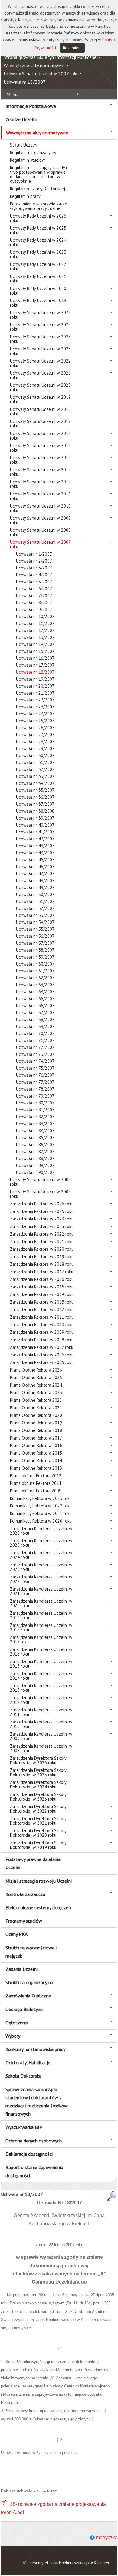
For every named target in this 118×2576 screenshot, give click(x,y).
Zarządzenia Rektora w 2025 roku (42, 1211)
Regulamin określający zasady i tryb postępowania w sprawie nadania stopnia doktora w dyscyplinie (38, 174)
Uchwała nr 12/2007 (35, 630)
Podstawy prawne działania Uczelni (33, 1863)
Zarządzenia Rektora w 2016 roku (42, 1279)
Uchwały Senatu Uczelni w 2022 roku (40, 363)
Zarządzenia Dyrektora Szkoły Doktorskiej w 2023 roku (38, 1797)
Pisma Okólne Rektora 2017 (36, 1438)
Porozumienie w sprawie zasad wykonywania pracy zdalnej (39, 206)
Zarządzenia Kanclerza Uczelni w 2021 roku (41, 1591)
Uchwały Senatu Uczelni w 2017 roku (40, 424)
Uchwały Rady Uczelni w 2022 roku (38, 266)
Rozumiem (72, 48)
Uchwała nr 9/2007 (34, 609)
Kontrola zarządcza (25, 1894)
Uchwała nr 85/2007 (35, 1138)
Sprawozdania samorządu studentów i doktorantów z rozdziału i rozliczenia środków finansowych (37, 2102)
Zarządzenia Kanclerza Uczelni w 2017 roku (41, 1639)
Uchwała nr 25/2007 (35, 721)
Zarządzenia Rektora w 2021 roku (42, 1241)
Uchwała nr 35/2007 (35, 790)
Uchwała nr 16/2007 (35, 658)
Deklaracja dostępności (29, 2154)
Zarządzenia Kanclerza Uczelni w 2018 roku (41, 1627)
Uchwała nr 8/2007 (34, 603)
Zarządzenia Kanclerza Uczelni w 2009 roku (41, 1736)
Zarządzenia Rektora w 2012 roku (42, 1309)
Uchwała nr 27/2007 (35, 735)
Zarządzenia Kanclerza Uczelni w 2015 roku (41, 1664)
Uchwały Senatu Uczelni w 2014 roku (40, 460)
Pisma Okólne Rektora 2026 (36, 1370)
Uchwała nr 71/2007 (35, 1040)
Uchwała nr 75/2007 (35, 1068)
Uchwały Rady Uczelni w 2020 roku (38, 291)
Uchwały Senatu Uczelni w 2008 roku (40, 532)
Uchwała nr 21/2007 (35, 693)
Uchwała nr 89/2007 (35, 1165)
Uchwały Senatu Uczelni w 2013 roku (40, 472)
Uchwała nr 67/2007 (35, 1012)
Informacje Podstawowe (31, 106)
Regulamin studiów (28, 160)
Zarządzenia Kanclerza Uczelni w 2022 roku (41, 1579)
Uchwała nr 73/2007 (35, 1054)
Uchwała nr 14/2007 (35, 644)
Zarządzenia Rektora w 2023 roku (42, 1226)
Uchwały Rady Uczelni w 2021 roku (38, 279)
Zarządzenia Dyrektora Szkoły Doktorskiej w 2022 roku (38, 1809)
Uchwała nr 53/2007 (35, 915)
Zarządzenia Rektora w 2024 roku (42, 1219)
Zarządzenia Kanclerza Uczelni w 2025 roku (41, 1543)
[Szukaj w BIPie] (111, 2196)
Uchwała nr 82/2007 (35, 1117)
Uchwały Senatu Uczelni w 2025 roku (40, 327)
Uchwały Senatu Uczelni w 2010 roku (40, 508)
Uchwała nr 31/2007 (35, 762)
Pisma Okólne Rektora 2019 (36, 1423)
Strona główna (19, 57)
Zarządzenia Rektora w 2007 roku (42, 1347)
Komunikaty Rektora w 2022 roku (41, 1506)
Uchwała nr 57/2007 (35, 943)
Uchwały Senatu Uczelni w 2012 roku (40, 484)
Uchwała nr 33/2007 (35, 776)
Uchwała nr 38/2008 (35, 811)
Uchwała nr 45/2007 (35, 860)
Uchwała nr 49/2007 (35, 887)
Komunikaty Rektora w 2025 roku (41, 1498)
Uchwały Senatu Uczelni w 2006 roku (40, 1182)
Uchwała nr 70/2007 (35, 1033)
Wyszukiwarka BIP (24, 2127)
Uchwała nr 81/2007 (35, 1110)
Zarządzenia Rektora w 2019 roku (42, 1257)
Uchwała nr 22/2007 (35, 700)
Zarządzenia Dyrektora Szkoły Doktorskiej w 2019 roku (38, 1845)
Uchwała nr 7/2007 (34, 596)
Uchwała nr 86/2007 (35, 1145)
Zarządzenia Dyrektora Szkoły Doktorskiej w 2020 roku (38, 1833)
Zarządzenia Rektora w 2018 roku (42, 1264)
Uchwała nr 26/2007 (35, 728)
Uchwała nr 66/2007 (35, 1006)
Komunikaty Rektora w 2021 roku (41, 1513)
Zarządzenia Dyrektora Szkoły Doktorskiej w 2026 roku (38, 1760)
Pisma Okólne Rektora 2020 (36, 1415)
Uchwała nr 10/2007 (35, 616)
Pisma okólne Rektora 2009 (36, 1491)
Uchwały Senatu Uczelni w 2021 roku (40, 375)
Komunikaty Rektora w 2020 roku (41, 1521)
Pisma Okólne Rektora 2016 (36, 1445)
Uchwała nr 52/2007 (35, 908)
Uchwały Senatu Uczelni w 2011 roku (40, 496)
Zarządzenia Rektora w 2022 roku (42, 1234)
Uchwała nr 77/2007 (35, 1082)
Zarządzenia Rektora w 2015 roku (42, 1287)
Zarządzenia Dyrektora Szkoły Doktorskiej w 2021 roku (38, 1821)
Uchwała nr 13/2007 (35, 637)
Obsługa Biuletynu (24, 2009)
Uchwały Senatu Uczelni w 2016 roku (40, 436)
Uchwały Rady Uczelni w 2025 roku (38, 230)
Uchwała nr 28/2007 (35, 742)
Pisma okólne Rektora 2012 (36, 1476)
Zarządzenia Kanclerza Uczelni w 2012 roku (41, 1700)
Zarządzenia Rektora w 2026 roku (42, 1204)
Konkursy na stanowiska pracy (35, 2049)
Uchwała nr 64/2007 (35, 992)
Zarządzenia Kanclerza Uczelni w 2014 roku (41, 1676)
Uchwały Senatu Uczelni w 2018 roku (40, 411)
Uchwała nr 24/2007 (35, 714)
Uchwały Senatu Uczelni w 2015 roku (40, 448)
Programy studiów (24, 1921)
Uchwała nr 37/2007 (35, 804)
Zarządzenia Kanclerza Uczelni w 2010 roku (41, 1724)
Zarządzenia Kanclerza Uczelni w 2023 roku (41, 1567)
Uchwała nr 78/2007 (35, 1089)
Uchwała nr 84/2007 (35, 1131)
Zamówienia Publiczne (28, 1996)
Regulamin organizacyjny (33, 152)
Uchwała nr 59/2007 (35, 957)
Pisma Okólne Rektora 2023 (36, 1393)
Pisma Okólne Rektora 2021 (36, 1408)
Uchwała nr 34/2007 (35, 783)
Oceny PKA (16, 1934)
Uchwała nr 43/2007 (35, 846)
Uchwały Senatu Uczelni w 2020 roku (40, 387)
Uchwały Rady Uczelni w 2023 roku (38, 254)
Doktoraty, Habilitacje (28, 2062)
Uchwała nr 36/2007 (35, 797)
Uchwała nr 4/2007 (34, 575)
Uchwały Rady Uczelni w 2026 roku (38, 218)
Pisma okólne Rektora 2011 (36, 1483)
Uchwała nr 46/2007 (35, 867)
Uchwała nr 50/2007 (35, 894)
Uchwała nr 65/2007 (35, 999)
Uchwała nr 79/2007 (35, 1096)
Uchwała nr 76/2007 (35, 1075)
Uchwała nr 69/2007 (35, 1026)
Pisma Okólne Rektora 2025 (36, 1377)
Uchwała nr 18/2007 (25, 82)
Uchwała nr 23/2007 (35, 707)
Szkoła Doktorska (23, 2076)
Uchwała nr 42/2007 (35, 839)
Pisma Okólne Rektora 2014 (36, 1460)
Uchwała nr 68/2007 (35, 1019)
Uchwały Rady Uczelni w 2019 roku (38, 303)
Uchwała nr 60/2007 (35, 964)
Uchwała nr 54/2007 (35, 922)
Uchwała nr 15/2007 (35, 651)
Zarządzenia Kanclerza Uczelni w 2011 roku (41, 1712)
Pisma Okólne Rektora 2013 (36, 1468)
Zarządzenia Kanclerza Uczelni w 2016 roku (41, 1652)
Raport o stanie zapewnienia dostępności (34, 2171)
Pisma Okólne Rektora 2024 (36, 1385)
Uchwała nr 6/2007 (34, 589)
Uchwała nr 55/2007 (35, 929)
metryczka (107, 2537)
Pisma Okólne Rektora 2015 (36, 1453)
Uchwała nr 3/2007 (34, 568)
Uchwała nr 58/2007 (35, 950)
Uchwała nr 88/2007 (35, 1158)
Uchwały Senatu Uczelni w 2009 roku (40, 520)
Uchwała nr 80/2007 (35, 1103)
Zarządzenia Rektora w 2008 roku (42, 1340)
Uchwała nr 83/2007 (35, 1124)
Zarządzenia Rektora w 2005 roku (42, 1362)
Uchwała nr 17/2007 (35, 665)
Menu (12, 94)
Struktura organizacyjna (29, 1982)
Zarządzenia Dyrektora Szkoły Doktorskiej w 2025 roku (38, 1772)
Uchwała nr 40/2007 (35, 825)
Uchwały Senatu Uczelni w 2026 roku (40, 315)
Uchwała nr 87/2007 (35, 1151)
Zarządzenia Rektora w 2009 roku (42, 1332)
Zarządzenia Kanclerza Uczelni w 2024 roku (41, 1555)
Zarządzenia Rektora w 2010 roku (42, 1325)
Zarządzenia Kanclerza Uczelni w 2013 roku (41, 1688)
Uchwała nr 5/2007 (34, 582)
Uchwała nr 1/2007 (34, 554)
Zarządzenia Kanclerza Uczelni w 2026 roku (41, 1531)
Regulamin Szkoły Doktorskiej (38, 189)
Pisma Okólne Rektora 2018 (36, 1430)
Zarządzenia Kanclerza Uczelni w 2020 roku (41, 1603)
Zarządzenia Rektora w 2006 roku (42, 1355)
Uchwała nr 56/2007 (35, 936)
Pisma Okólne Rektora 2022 (36, 1400)
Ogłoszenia (17, 2023)
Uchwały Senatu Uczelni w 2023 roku (40, 351)
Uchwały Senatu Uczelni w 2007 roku (41, 73)
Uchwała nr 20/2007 (35, 686)
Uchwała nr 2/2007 (34, 561)
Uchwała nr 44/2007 (35, 853)
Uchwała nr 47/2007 (35, 874)
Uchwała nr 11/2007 (35, 623)
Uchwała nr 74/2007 (35, 1061)
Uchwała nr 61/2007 (35, 971)
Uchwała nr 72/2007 (35, 1047)
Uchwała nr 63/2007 (35, 985)
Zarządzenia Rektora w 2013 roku (42, 1302)
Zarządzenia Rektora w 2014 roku (42, 1294)
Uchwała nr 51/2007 (35, 901)
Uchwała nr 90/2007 (35, 1172)
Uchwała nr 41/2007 (35, 832)
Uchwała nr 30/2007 (35, 755)
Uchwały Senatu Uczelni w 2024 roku (40, 339)
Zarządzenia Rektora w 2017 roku (42, 1272)
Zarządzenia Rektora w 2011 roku (42, 1317)
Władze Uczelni (21, 119)
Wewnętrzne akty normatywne (35, 65)
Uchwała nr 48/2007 (35, 880)
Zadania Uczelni (21, 1969)
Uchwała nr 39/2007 (35, 818)
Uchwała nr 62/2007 (35, 978)
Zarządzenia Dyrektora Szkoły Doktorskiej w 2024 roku (38, 1785)
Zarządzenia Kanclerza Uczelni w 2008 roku (41, 1748)
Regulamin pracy (25, 196)
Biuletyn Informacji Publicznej (67, 57)
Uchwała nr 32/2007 (35, 769)
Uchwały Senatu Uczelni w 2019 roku (40, 399)
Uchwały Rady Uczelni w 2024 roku (38, 242)
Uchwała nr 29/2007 (35, 748)
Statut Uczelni (24, 145)
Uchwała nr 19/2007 (35, 679)
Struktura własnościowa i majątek (31, 1952)
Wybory (13, 2036)
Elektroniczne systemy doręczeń (38, 1907)
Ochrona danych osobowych (34, 2141)
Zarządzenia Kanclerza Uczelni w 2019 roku (41, 1615)
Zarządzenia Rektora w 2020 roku (42, 1249)
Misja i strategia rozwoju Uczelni (39, 1881)
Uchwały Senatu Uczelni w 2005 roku (40, 1194)
